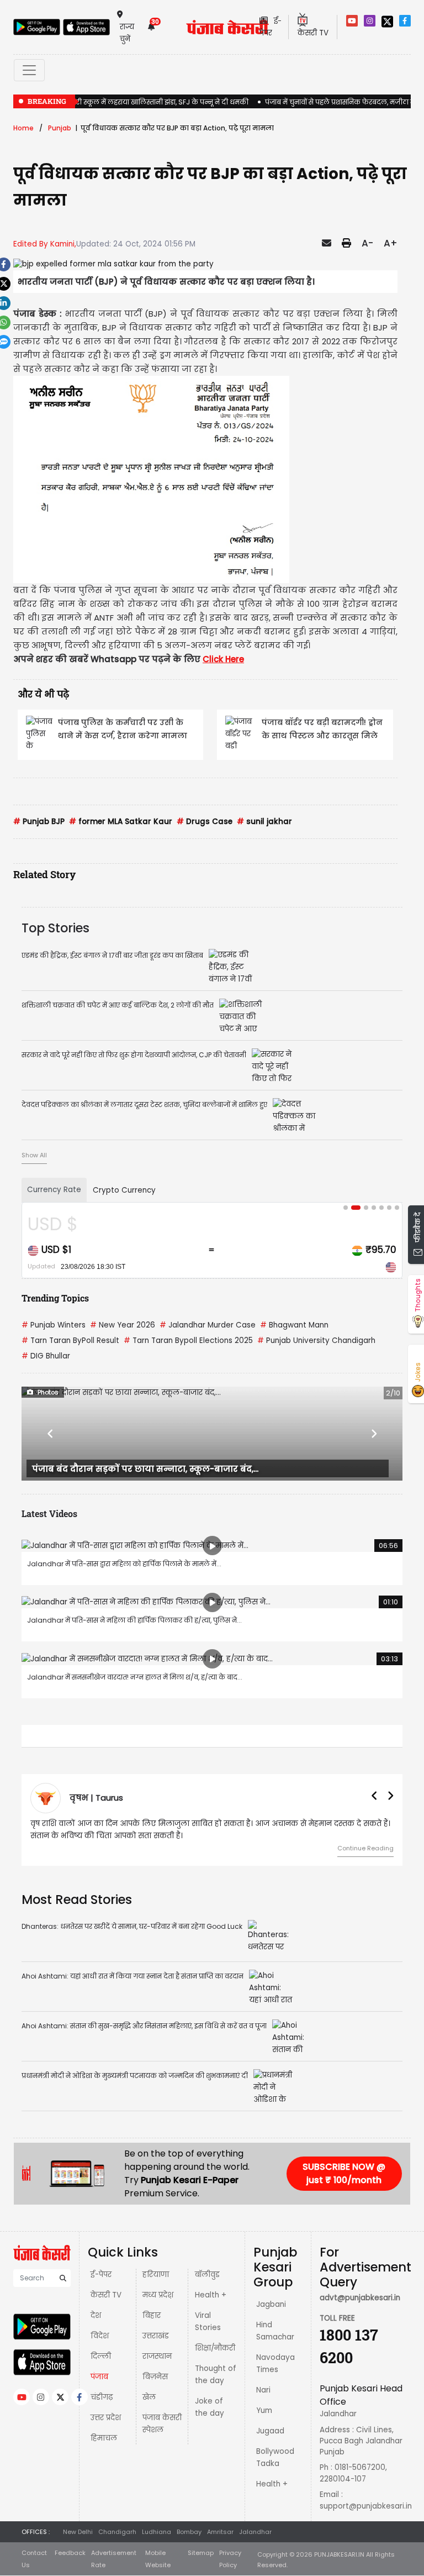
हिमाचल (104, 2438)
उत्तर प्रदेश (106, 2418)
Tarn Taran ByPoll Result (70, 1341)
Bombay (189, 2532)
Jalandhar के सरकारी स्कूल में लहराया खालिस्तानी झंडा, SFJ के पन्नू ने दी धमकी (131, 102)
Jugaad (270, 2431)
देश (96, 2315)
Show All (34, 1155)
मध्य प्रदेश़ (158, 2295)
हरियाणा (156, 2275)
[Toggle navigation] (29, 70)
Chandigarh (117, 2532)
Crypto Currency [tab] (124, 1190)
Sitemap (201, 2553)
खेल (149, 2397)
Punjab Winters (54, 1325)
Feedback (70, 2553)
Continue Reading (365, 1848)
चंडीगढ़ (102, 2397)
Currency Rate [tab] (54, 1190)
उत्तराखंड (156, 2336)
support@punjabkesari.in (366, 2506)
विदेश (100, 2336)
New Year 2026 (123, 1325)
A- (367, 243)
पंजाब (99, 2377)
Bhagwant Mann (294, 1325)
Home (23, 128)
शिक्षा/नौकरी (215, 2348)
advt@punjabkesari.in (360, 2298)
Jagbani (271, 2304)
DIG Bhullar (46, 1356)
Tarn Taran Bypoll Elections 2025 (188, 1341)
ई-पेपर (101, 2275)
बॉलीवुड (207, 2275)
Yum (264, 2410)
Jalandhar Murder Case (208, 1325)
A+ (391, 243)
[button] (50, 1434)
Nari (263, 2390)
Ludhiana (157, 2532)
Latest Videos (49, 1513)
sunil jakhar (264, 822)
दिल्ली (101, 2356)
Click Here (223, 659)
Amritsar (220, 2532)
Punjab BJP (39, 822)
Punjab (60, 128)
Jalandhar (255, 2532)
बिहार (152, 2315)
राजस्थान (157, 2356)
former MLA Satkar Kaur (121, 822)
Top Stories (55, 928)
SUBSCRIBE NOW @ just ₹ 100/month (344, 2173)
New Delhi (78, 2532)
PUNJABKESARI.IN (339, 2554)
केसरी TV (106, 2295)
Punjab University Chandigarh (316, 1341)
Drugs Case (205, 822)
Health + (211, 2295)
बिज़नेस (155, 2377)
